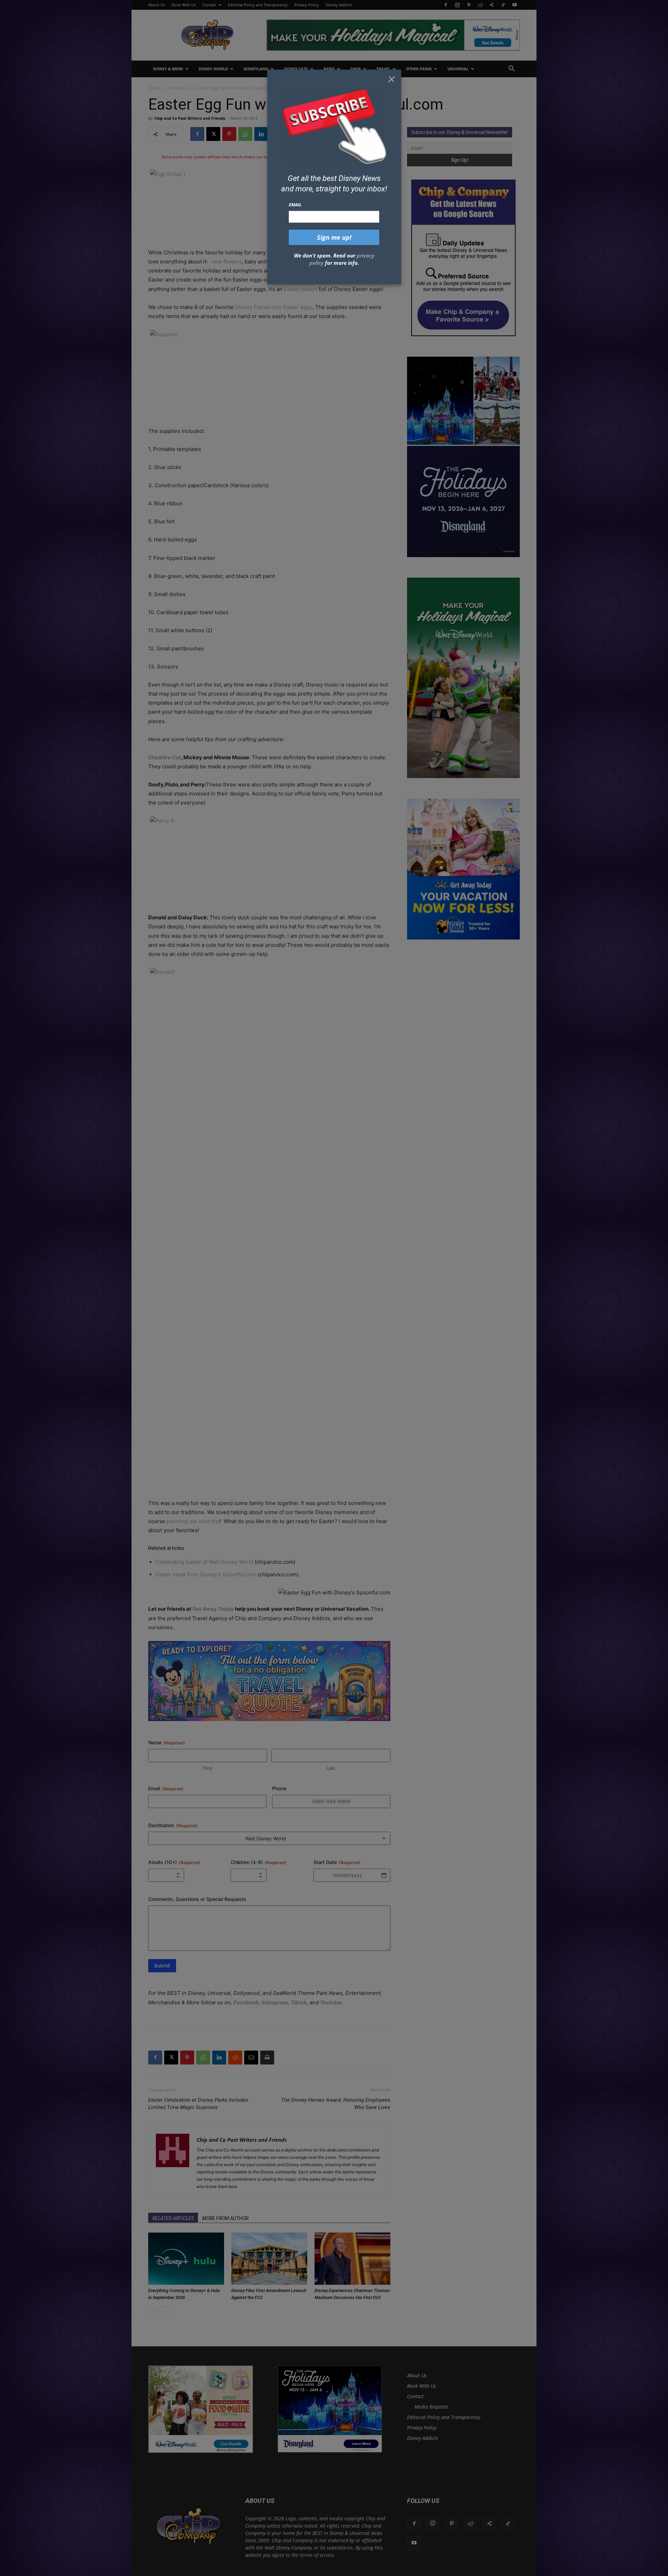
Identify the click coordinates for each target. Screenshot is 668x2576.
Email (295, 205)
